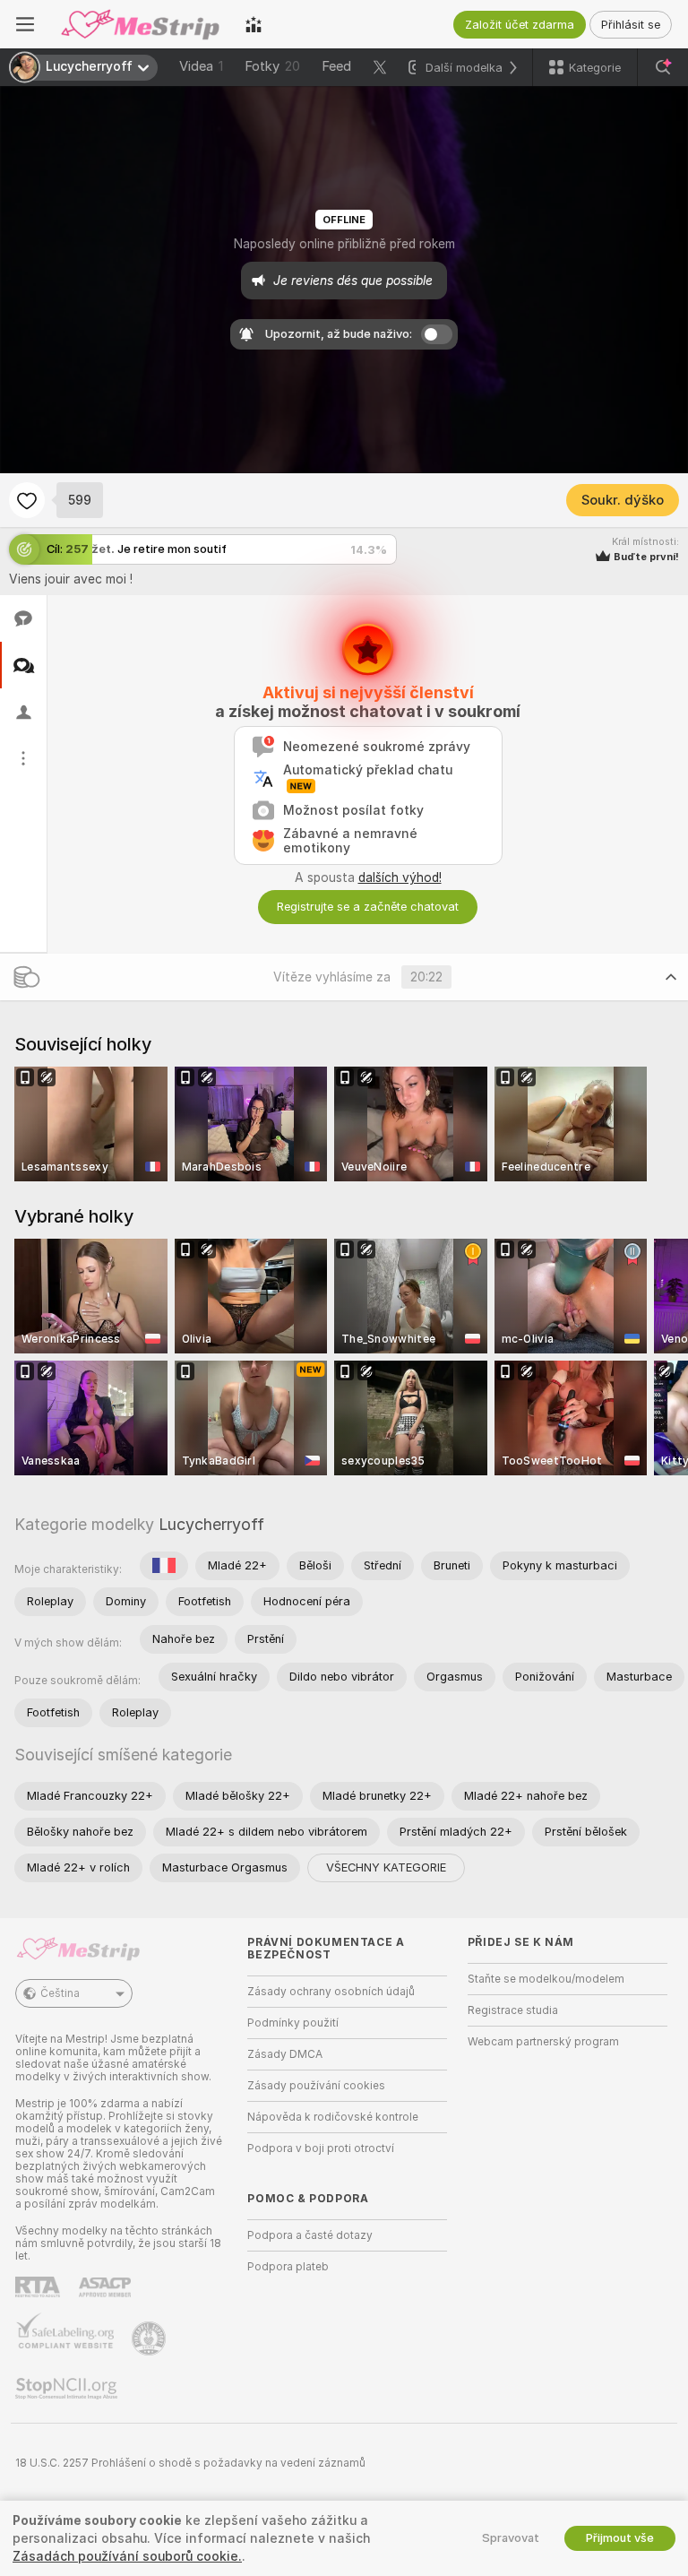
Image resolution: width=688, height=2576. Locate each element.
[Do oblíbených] (27, 500)
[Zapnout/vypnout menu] (25, 24)
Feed (336, 66)
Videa (201, 66)
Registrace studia (513, 2010)
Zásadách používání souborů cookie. (127, 2556)
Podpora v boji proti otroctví (321, 2148)
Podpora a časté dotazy (310, 2235)
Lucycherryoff (211, 1524)
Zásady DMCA (285, 2054)
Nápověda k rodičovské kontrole (333, 2117)
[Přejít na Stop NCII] (68, 2389)
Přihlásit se (631, 25)
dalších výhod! (400, 877)
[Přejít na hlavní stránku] (140, 24)
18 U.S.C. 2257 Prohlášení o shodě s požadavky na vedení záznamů (190, 2463)
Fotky (272, 66)
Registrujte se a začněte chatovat (368, 907)
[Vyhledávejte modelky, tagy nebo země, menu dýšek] (663, 67)
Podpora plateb (288, 2267)
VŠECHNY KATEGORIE (386, 1867)
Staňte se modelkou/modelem (546, 1979)
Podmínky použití (293, 2023)
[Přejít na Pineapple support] (150, 2338)
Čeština (60, 1993)
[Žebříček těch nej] (254, 24)
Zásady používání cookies (316, 2086)
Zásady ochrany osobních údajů (331, 1992)
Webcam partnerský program (543, 2042)
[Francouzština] (164, 1566)
